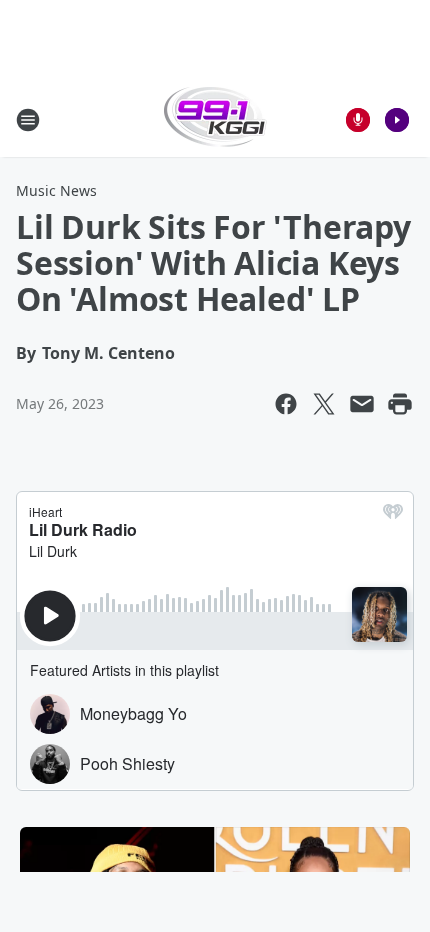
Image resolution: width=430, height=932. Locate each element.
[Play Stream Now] (397, 120)
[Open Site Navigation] (28, 120)
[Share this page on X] (324, 404)
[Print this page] (400, 404)
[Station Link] (215, 119)
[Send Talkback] (358, 120)
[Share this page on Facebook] (286, 404)
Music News (56, 190)
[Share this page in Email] (362, 404)
